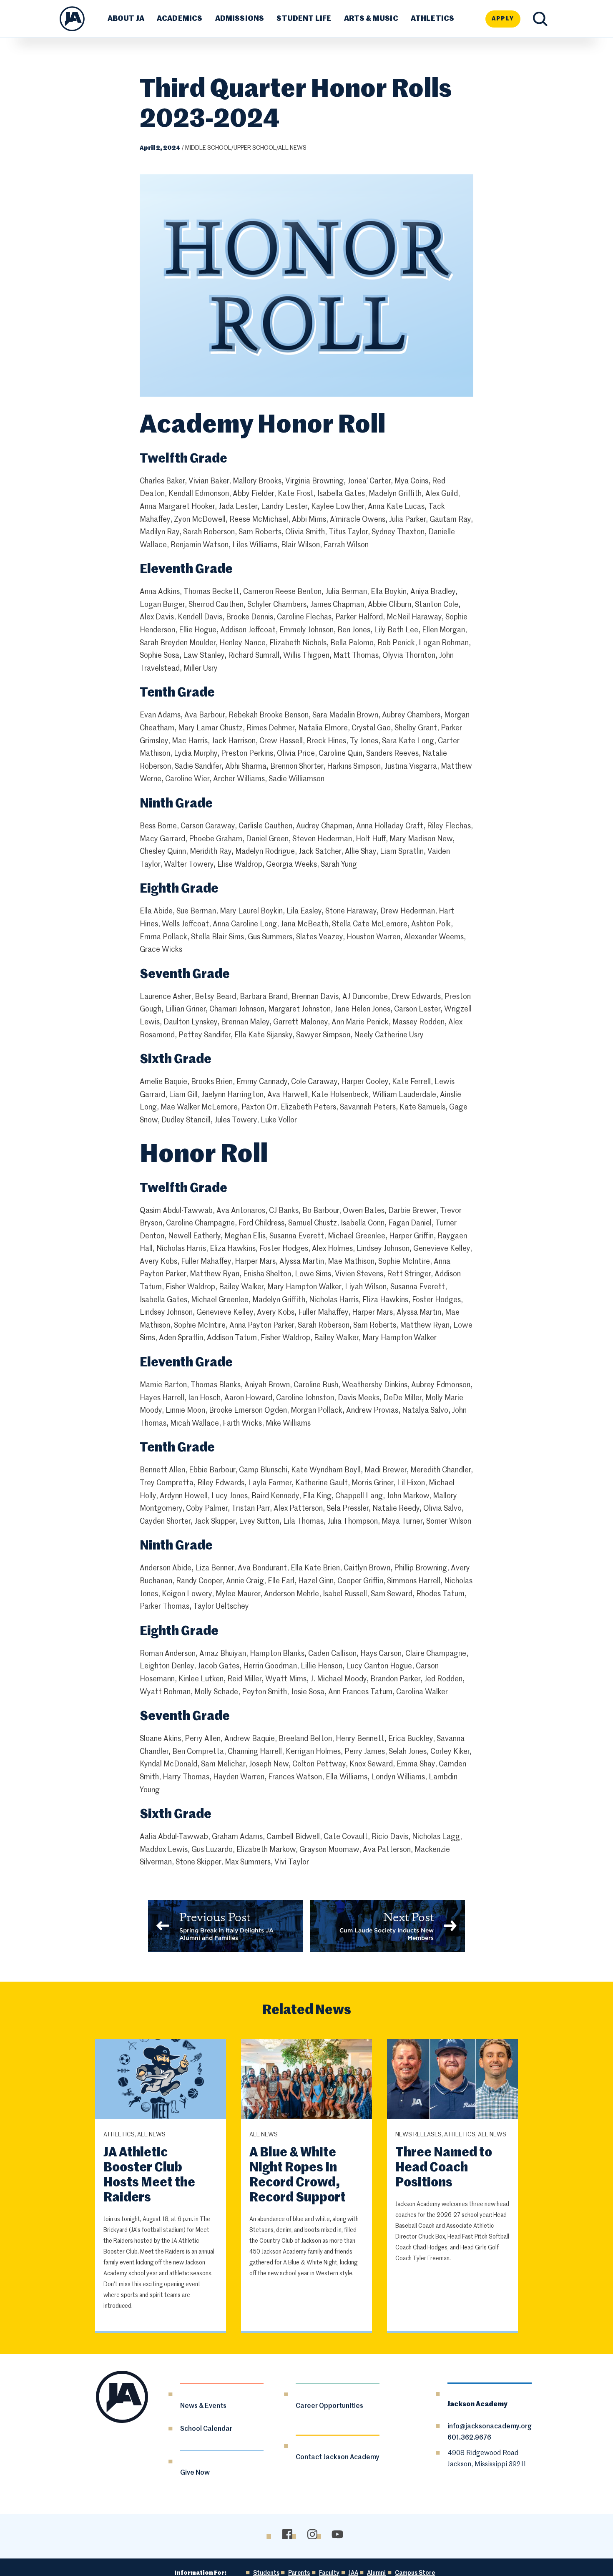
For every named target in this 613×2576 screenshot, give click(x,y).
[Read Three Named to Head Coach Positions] (453, 2080)
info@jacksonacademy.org (490, 2427)
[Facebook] (287, 2534)
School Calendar (206, 2429)
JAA (353, 2573)
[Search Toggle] (540, 19)
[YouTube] (337, 2534)
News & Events (203, 2406)
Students (266, 2573)
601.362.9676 (469, 2438)
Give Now (195, 2473)
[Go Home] (72, 19)
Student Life (304, 19)
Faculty (329, 2573)
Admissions (240, 19)
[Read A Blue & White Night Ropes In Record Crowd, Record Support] (307, 2080)
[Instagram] (312, 2534)
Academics (180, 19)
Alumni (376, 2573)
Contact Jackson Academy (338, 2458)
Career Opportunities (329, 2406)
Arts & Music (371, 19)
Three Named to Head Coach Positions (444, 2168)
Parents (299, 2573)
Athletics (433, 19)
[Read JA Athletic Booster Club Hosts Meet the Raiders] (161, 2080)
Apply (503, 19)
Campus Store (415, 2573)
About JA (126, 19)
